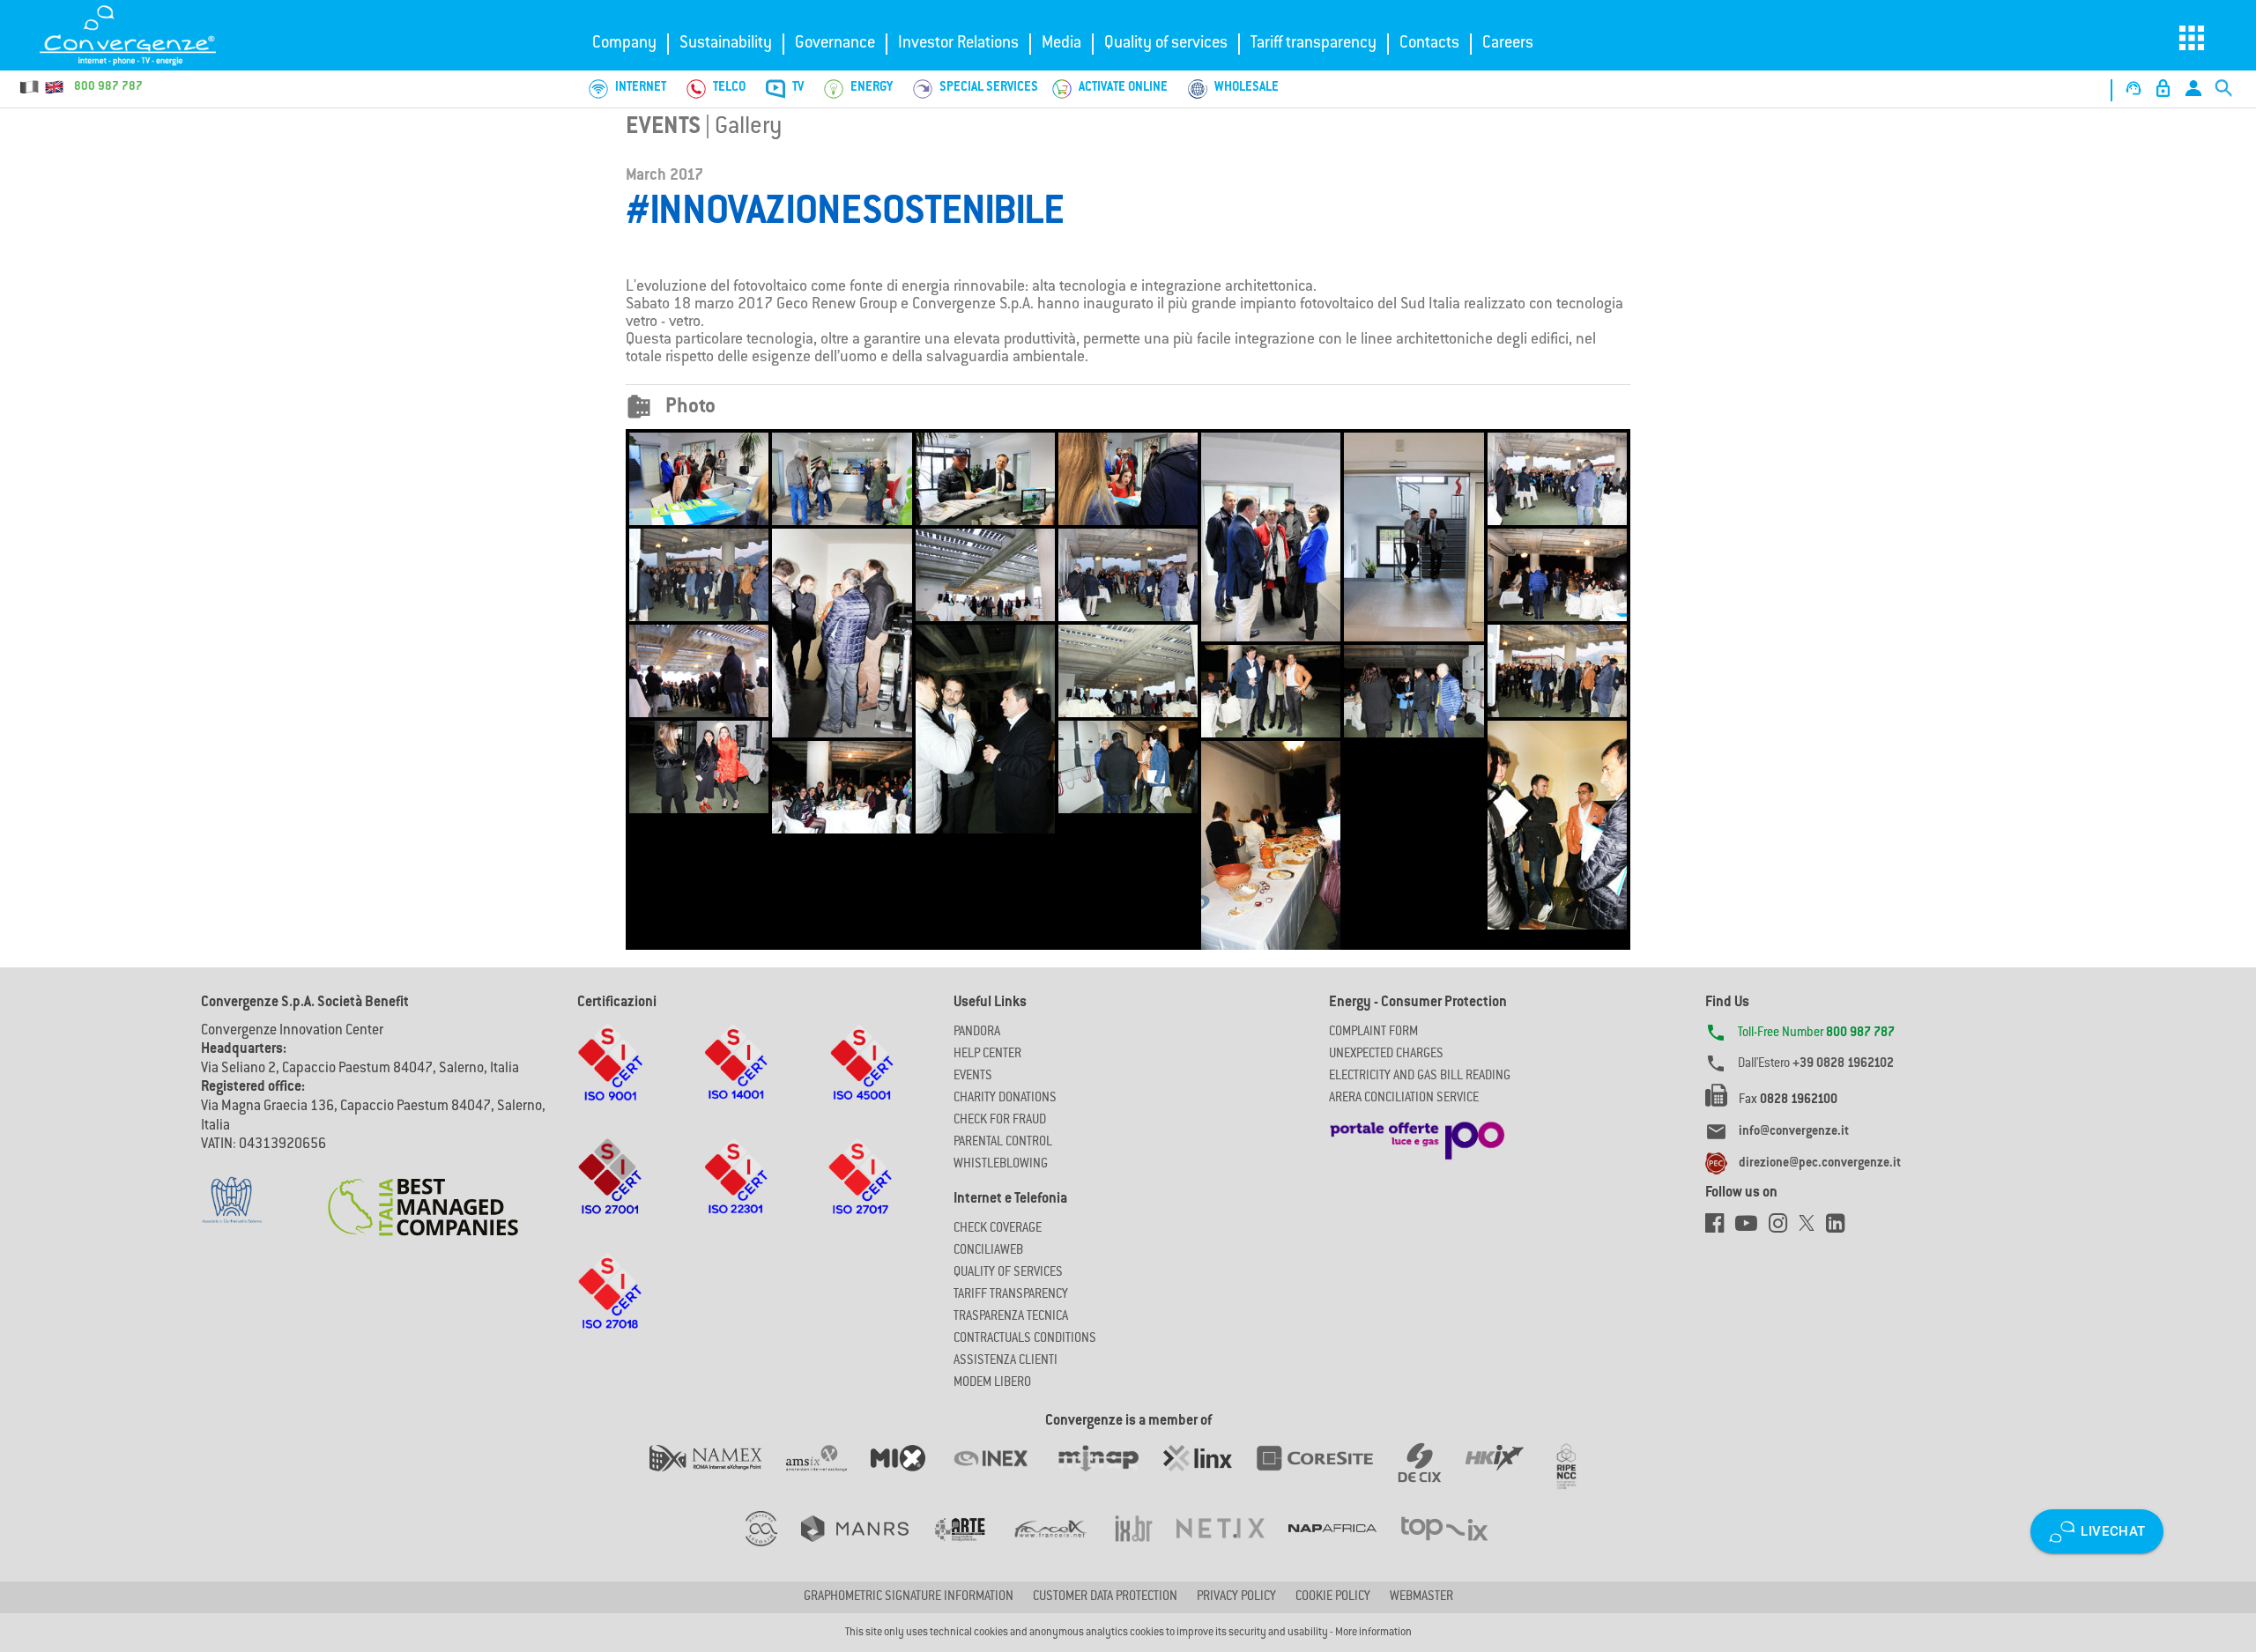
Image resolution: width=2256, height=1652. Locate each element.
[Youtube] (1752, 1228)
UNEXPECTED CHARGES (1386, 1055)
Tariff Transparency (1011, 1295)
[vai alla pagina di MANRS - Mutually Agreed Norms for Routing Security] (867, 1546)
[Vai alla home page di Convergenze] (145, 35)
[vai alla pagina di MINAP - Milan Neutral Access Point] (1110, 1476)
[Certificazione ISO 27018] (610, 1308)
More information (1373, 1633)
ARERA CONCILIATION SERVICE (1404, 1099)
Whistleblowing (1001, 1165)
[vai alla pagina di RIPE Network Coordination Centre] (1577, 1476)
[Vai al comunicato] (423, 1196)
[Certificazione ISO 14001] (736, 1079)
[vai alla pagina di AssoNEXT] (773, 1546)
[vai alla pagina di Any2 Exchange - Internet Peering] (1326, 1476)
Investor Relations (958, 44)
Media (1061, 44)
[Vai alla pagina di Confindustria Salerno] (232, 1190)
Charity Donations (1005, 1099)
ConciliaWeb (988, 1251)
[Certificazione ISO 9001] (610, 1079)
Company (624, 44)
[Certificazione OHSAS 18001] (861, 1079)
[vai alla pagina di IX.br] (1146, 1546)
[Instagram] (1784, 1228)
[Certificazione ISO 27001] (610, 1194)
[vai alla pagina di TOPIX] (1455, 1546)
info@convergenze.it (1794, 1132)
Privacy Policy (1236, 1597)
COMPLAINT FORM (1373, 1033)
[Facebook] (1720, 1228)
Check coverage (998, 1229)
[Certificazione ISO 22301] (736, 1194)
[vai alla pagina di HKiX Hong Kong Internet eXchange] (1506, 1476)
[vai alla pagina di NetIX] (1232, 1546)
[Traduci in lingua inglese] (54, 87)
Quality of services (1166, 44)
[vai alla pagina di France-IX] (1062, 1546)
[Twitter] (1812, 1228)
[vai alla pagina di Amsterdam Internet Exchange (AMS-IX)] (828, 1476)
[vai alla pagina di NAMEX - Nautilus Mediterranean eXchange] (718, 1476)
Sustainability (726, 44)
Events (663, 128)
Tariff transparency (1314, 44)
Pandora (977, 1033)
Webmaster (1421, 1597)
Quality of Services (1008, 1273)
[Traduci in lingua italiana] (30, 87)
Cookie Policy (1333, 1597)
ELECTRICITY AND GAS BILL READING (1420, 1077)
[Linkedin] (1840, 1228)
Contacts (1429, 44)
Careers (1508, 44)
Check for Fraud (1000, 1121)
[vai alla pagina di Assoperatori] (971, 1546)
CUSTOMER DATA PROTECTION (1105, 1597)
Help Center (987, 1055)
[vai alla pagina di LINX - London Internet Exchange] (1210, 1476)
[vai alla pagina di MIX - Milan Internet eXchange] (910, 1476)
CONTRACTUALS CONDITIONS (1025, 1339)
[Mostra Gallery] (699, 479)
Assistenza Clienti (1006, 1361)
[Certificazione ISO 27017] (861, 1194)
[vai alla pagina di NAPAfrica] (1344, 1546)
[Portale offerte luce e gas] (1417, 1136)
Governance (835, 44)
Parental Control (1003, 1143)
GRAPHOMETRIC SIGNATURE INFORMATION (909, 1597)
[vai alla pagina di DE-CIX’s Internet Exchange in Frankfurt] (1432, 1476)
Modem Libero (992, 1383)
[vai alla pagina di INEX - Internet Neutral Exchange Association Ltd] (1002, 1476)
